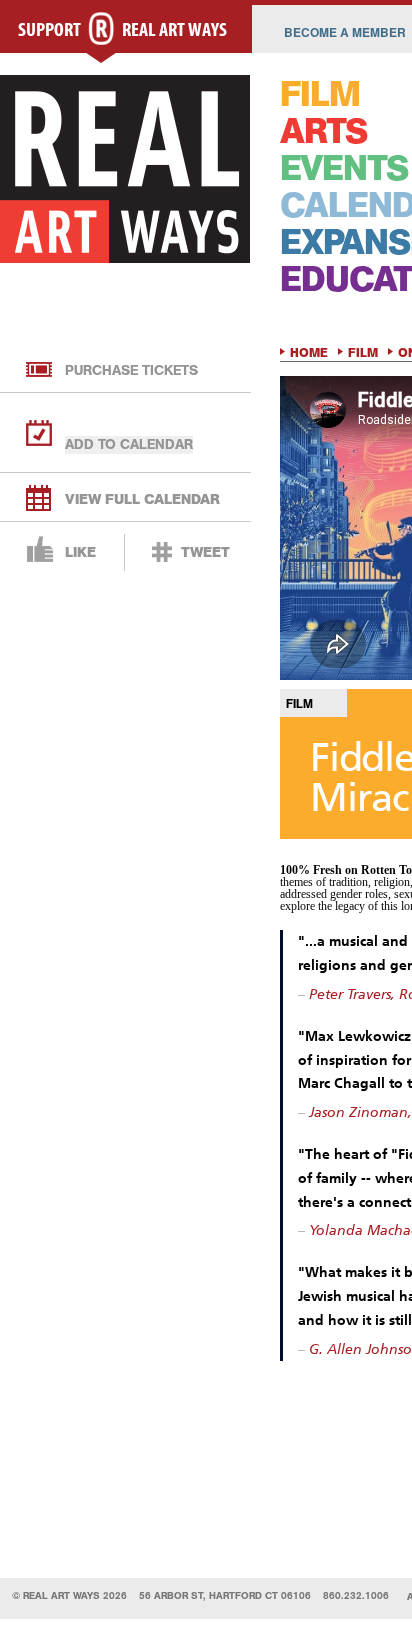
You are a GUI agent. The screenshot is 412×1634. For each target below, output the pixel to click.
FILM (320, 94)
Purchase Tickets (131, 370)
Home (309, 353)
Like (80, 552)
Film (363, 353)
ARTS (323, 131)
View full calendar (142, 499)
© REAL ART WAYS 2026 (69, 1595)
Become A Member (345, 32)
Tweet (205, 552)
